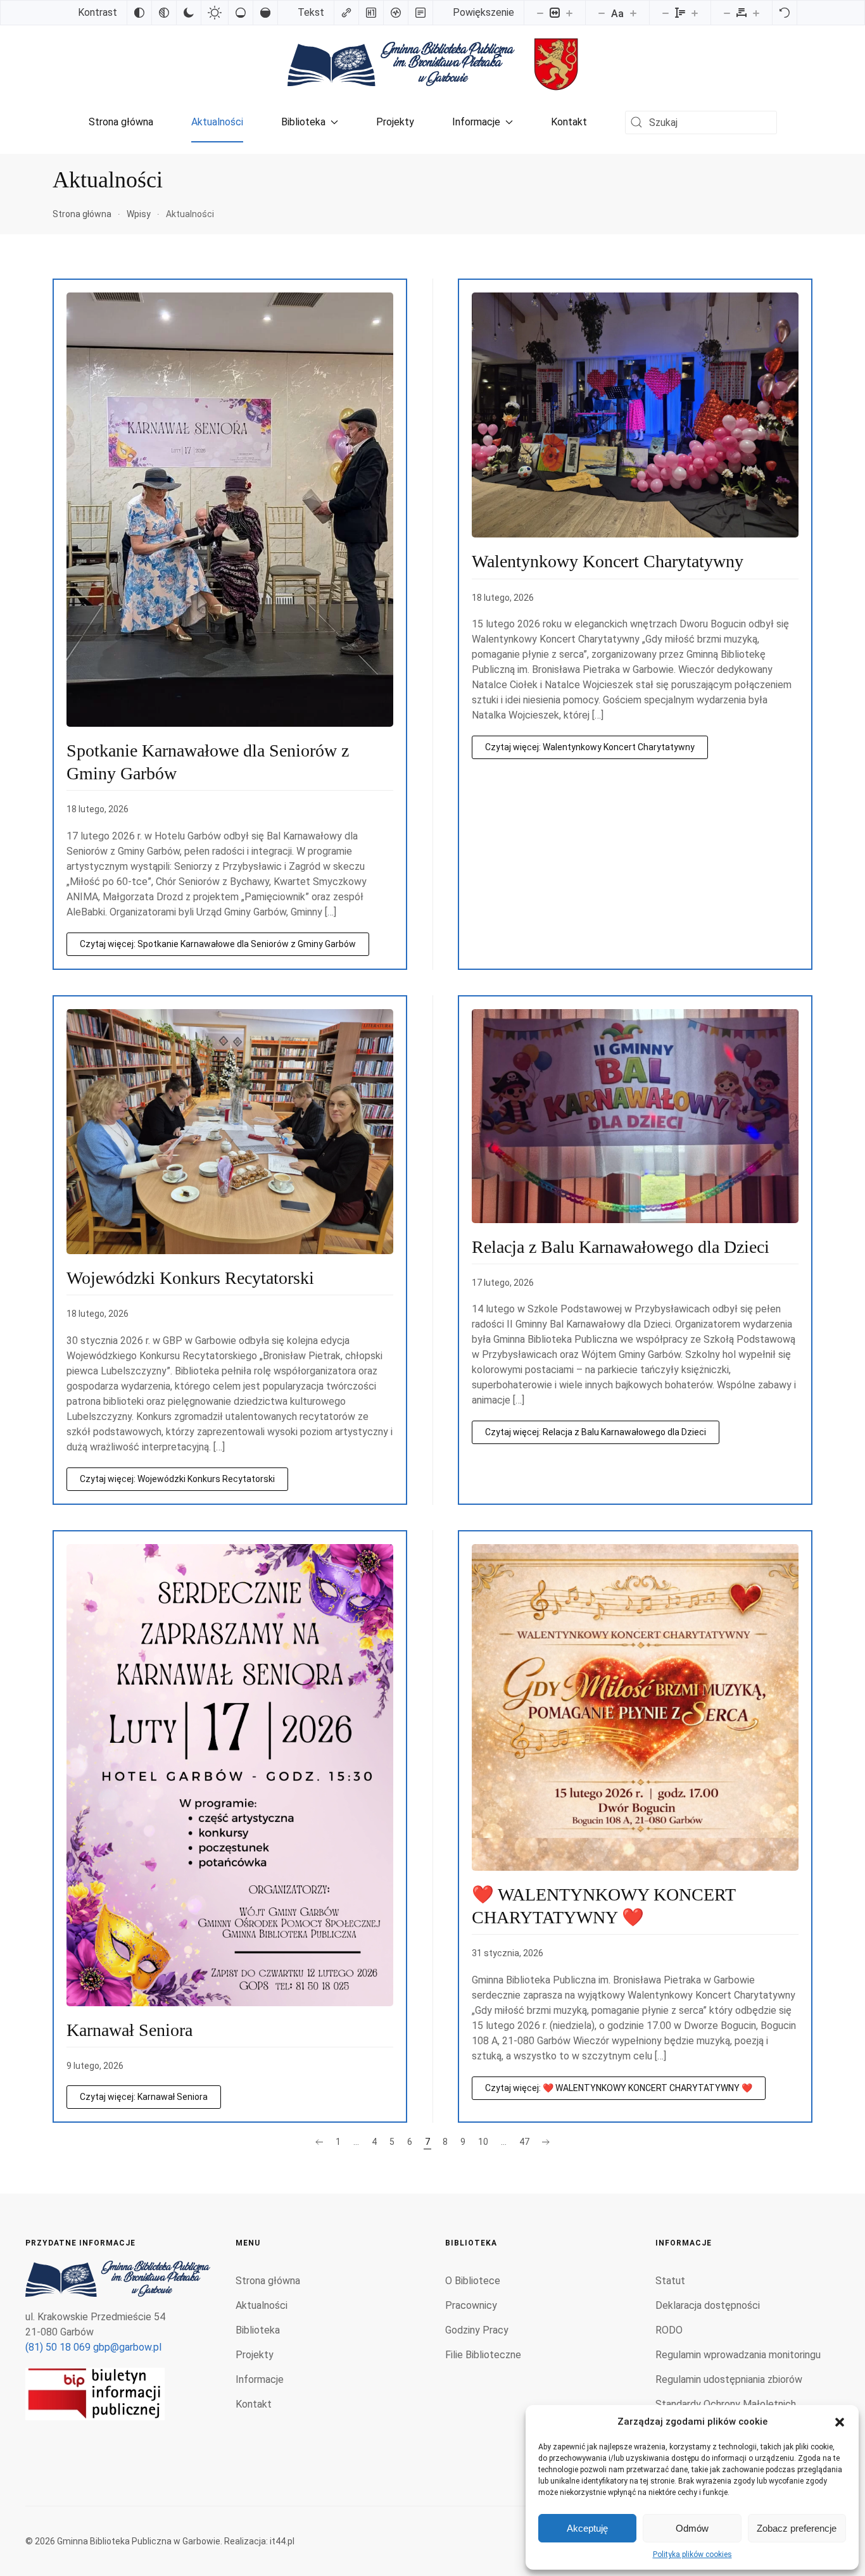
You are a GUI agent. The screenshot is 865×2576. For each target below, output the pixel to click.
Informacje (476, 122)
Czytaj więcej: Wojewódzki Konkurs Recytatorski (177, 1479)
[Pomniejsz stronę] (540, 13)
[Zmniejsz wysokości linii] (666, 13)
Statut (670, 2281)
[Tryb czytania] (420, 13)
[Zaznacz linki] (346, 13)
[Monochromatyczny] (164, 13)
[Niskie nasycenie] (241, 13)
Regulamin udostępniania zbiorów (729, 2379)
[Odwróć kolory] (139, 13)
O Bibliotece (473, 2281)
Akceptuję (587, 2528)
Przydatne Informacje (80, 2243)
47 (524, 2142)
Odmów (692, 2528)
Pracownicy (471, 2305)
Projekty (395, 122)
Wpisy (139, 214)
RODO (669, 2330)
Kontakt (569, 122)
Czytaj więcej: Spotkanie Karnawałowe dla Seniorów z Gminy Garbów (218, 944)
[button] (840, 2422)
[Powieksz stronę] (569, 13)
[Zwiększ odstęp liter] (756, 13)
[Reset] (785, 13)
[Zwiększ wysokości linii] (695, 13)
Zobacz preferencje (797, 2528)
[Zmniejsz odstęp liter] (727, 13)
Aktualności (217, 122)
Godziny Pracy (477, 2330)
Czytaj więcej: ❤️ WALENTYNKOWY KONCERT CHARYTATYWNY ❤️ (619, 2088)
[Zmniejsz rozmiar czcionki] (602, 13)
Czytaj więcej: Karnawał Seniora (144, 2097)
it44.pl (282, 2541)
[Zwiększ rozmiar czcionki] (633, 13)
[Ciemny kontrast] (189, 13)
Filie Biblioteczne (483, 2355)
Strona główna (121, 122)
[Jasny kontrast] (215, 13)
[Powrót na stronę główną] (401, 64)
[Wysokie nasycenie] (265, 13)
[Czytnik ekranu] (396, 13)
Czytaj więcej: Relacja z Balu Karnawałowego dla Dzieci (596, 1432)
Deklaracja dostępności (708, 2305)
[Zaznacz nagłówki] (371, 13)
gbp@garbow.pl (127, 2347)
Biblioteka (303, 122)
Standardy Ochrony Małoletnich (726, 2404)
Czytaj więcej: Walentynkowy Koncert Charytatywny (590, 747)
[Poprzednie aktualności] (319, 2142)
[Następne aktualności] (546, 2142)
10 (483, 2142)
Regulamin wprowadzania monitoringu (738, 2355)
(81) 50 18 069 (58, 2347)
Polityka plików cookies (692, 2554)
